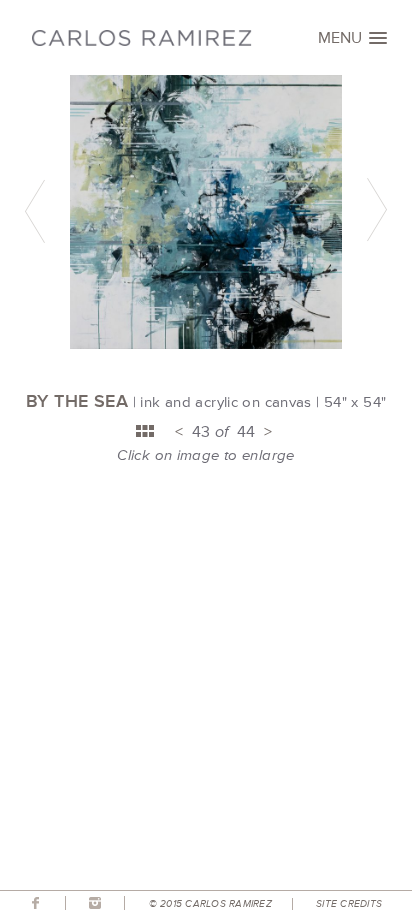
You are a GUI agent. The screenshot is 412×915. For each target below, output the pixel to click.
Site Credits (349, 904)
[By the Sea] (206, 344)
